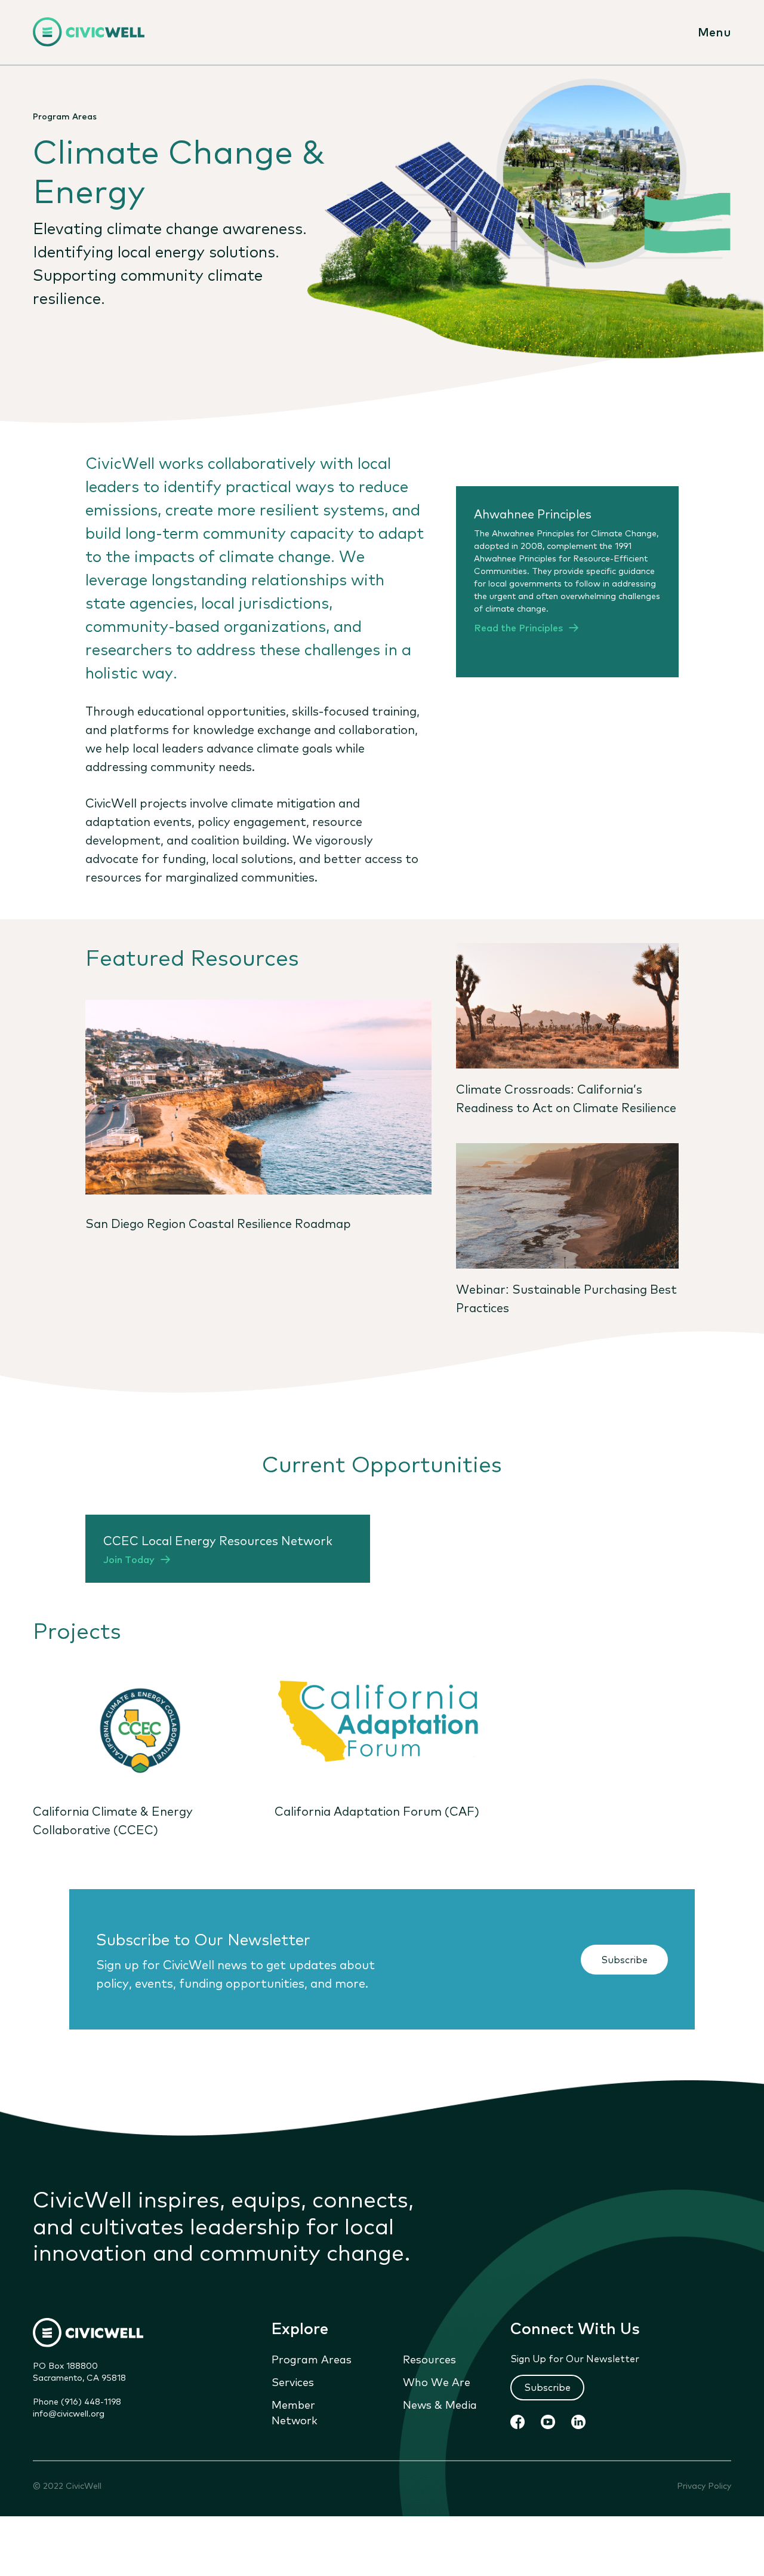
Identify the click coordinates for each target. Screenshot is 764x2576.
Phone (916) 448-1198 (77, 2401)
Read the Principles (518, 627)
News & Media (440, 2404)
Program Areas (312, 2359)
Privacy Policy (704, 2486)
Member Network (295, 2412)
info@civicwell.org (69, 2413)
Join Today (129, 1559)
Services (293, 2381)
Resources (429, 2359)
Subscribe (624, 1959)
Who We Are (437, 2381)
